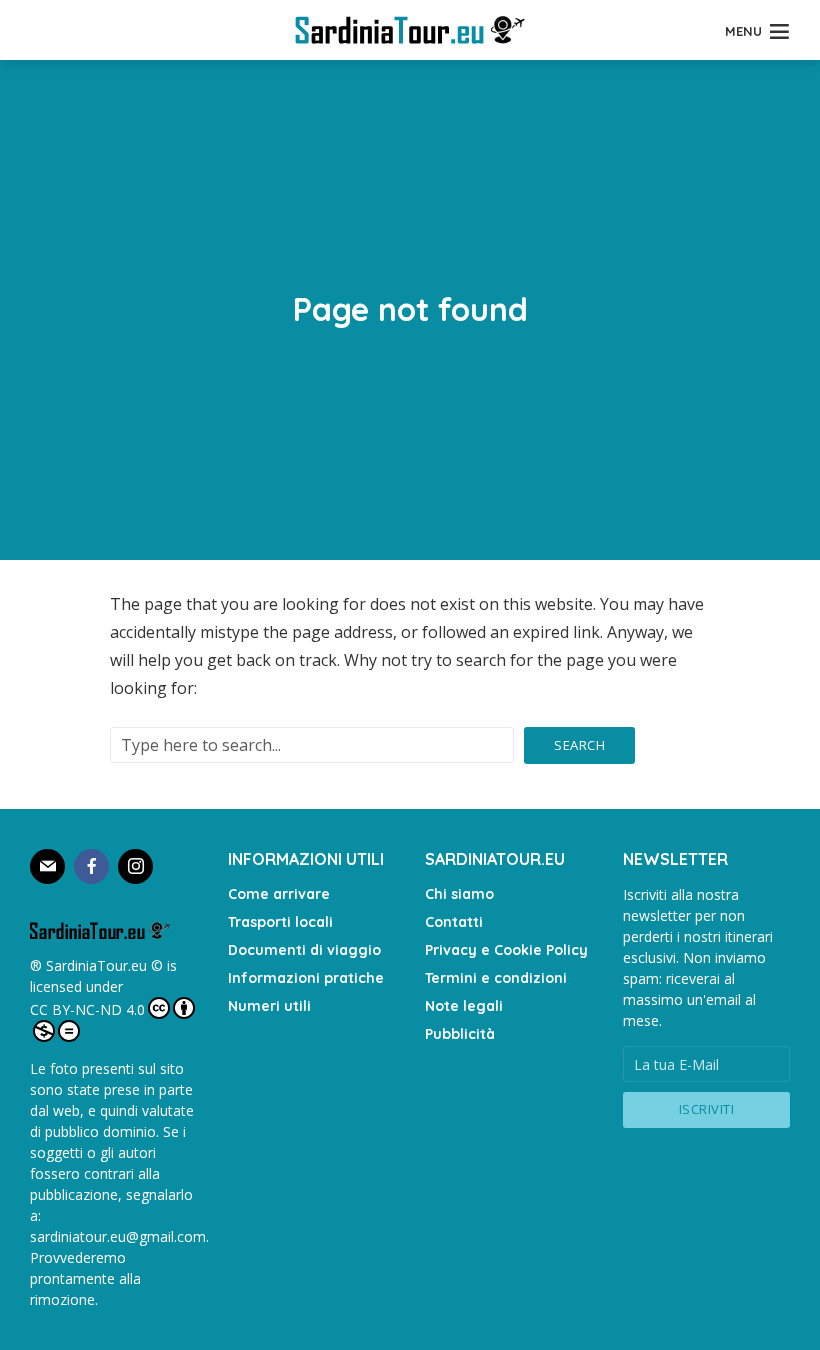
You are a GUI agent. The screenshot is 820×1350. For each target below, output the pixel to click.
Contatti (454, 922)
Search (579, 745)
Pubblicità (460, 1034)
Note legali (464, 1006)
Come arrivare (279, 894)
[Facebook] (91, 866)
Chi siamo (459, 894)
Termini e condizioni (496, 978)
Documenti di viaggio (304, 950)
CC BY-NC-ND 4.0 (87, 1009)
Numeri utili (269, 1006)
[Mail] (47, 866)
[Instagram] (135, 866)
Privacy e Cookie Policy (506, 950)
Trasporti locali (280, 922)
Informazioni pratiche (306, 978)
